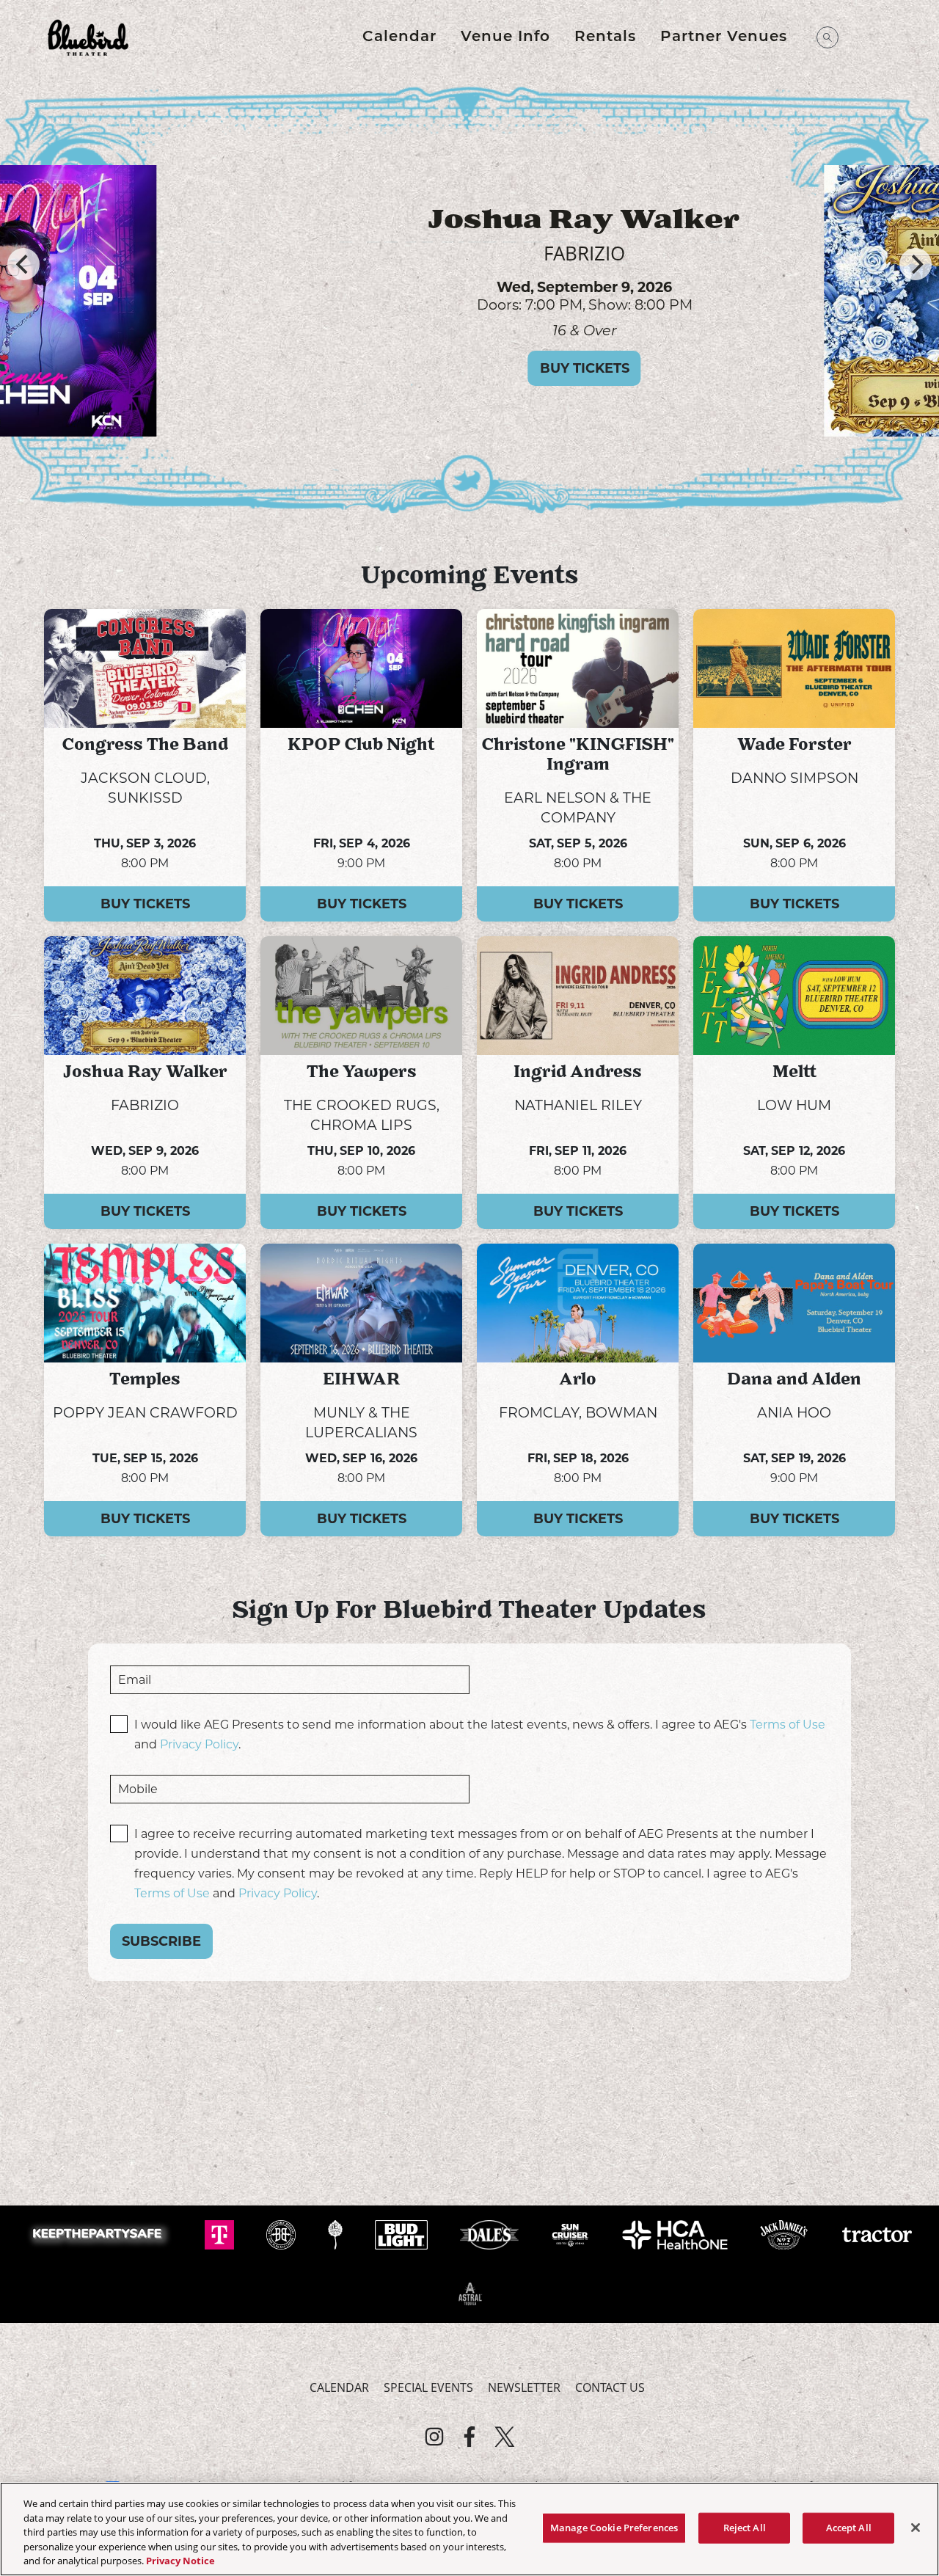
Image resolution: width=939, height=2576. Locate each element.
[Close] (916, 2528)
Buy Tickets (293, 368)
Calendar (399, 37)
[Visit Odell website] (337, 2234)
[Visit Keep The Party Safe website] (101, 2234)
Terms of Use (788, 1725)
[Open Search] (827, 37)
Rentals (605, 37)
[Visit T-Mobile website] (221, 2234)
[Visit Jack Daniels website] (785, 2234)
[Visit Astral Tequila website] (469, 2293)
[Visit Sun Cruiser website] (572, 2234)
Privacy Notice (180, 2561)
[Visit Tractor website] (877, 2234)
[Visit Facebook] (469, 2437)
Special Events (428, 2387)
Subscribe (161, 1941)
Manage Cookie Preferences (614, 2528)
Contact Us (610, 2387)
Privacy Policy (199, 1744)
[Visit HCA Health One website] (677, 2234)
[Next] (916, 264)
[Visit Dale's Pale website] (491, 2234)
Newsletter (524, 2387)
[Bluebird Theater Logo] (88, 37)
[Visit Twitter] (505, 2437)
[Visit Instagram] (434, 2437)
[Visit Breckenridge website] (282, 2234)
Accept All (849, 2528)
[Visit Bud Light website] (402, 2234)
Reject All (745, 2528)
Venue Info (505, 37)
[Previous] (23, 264)
